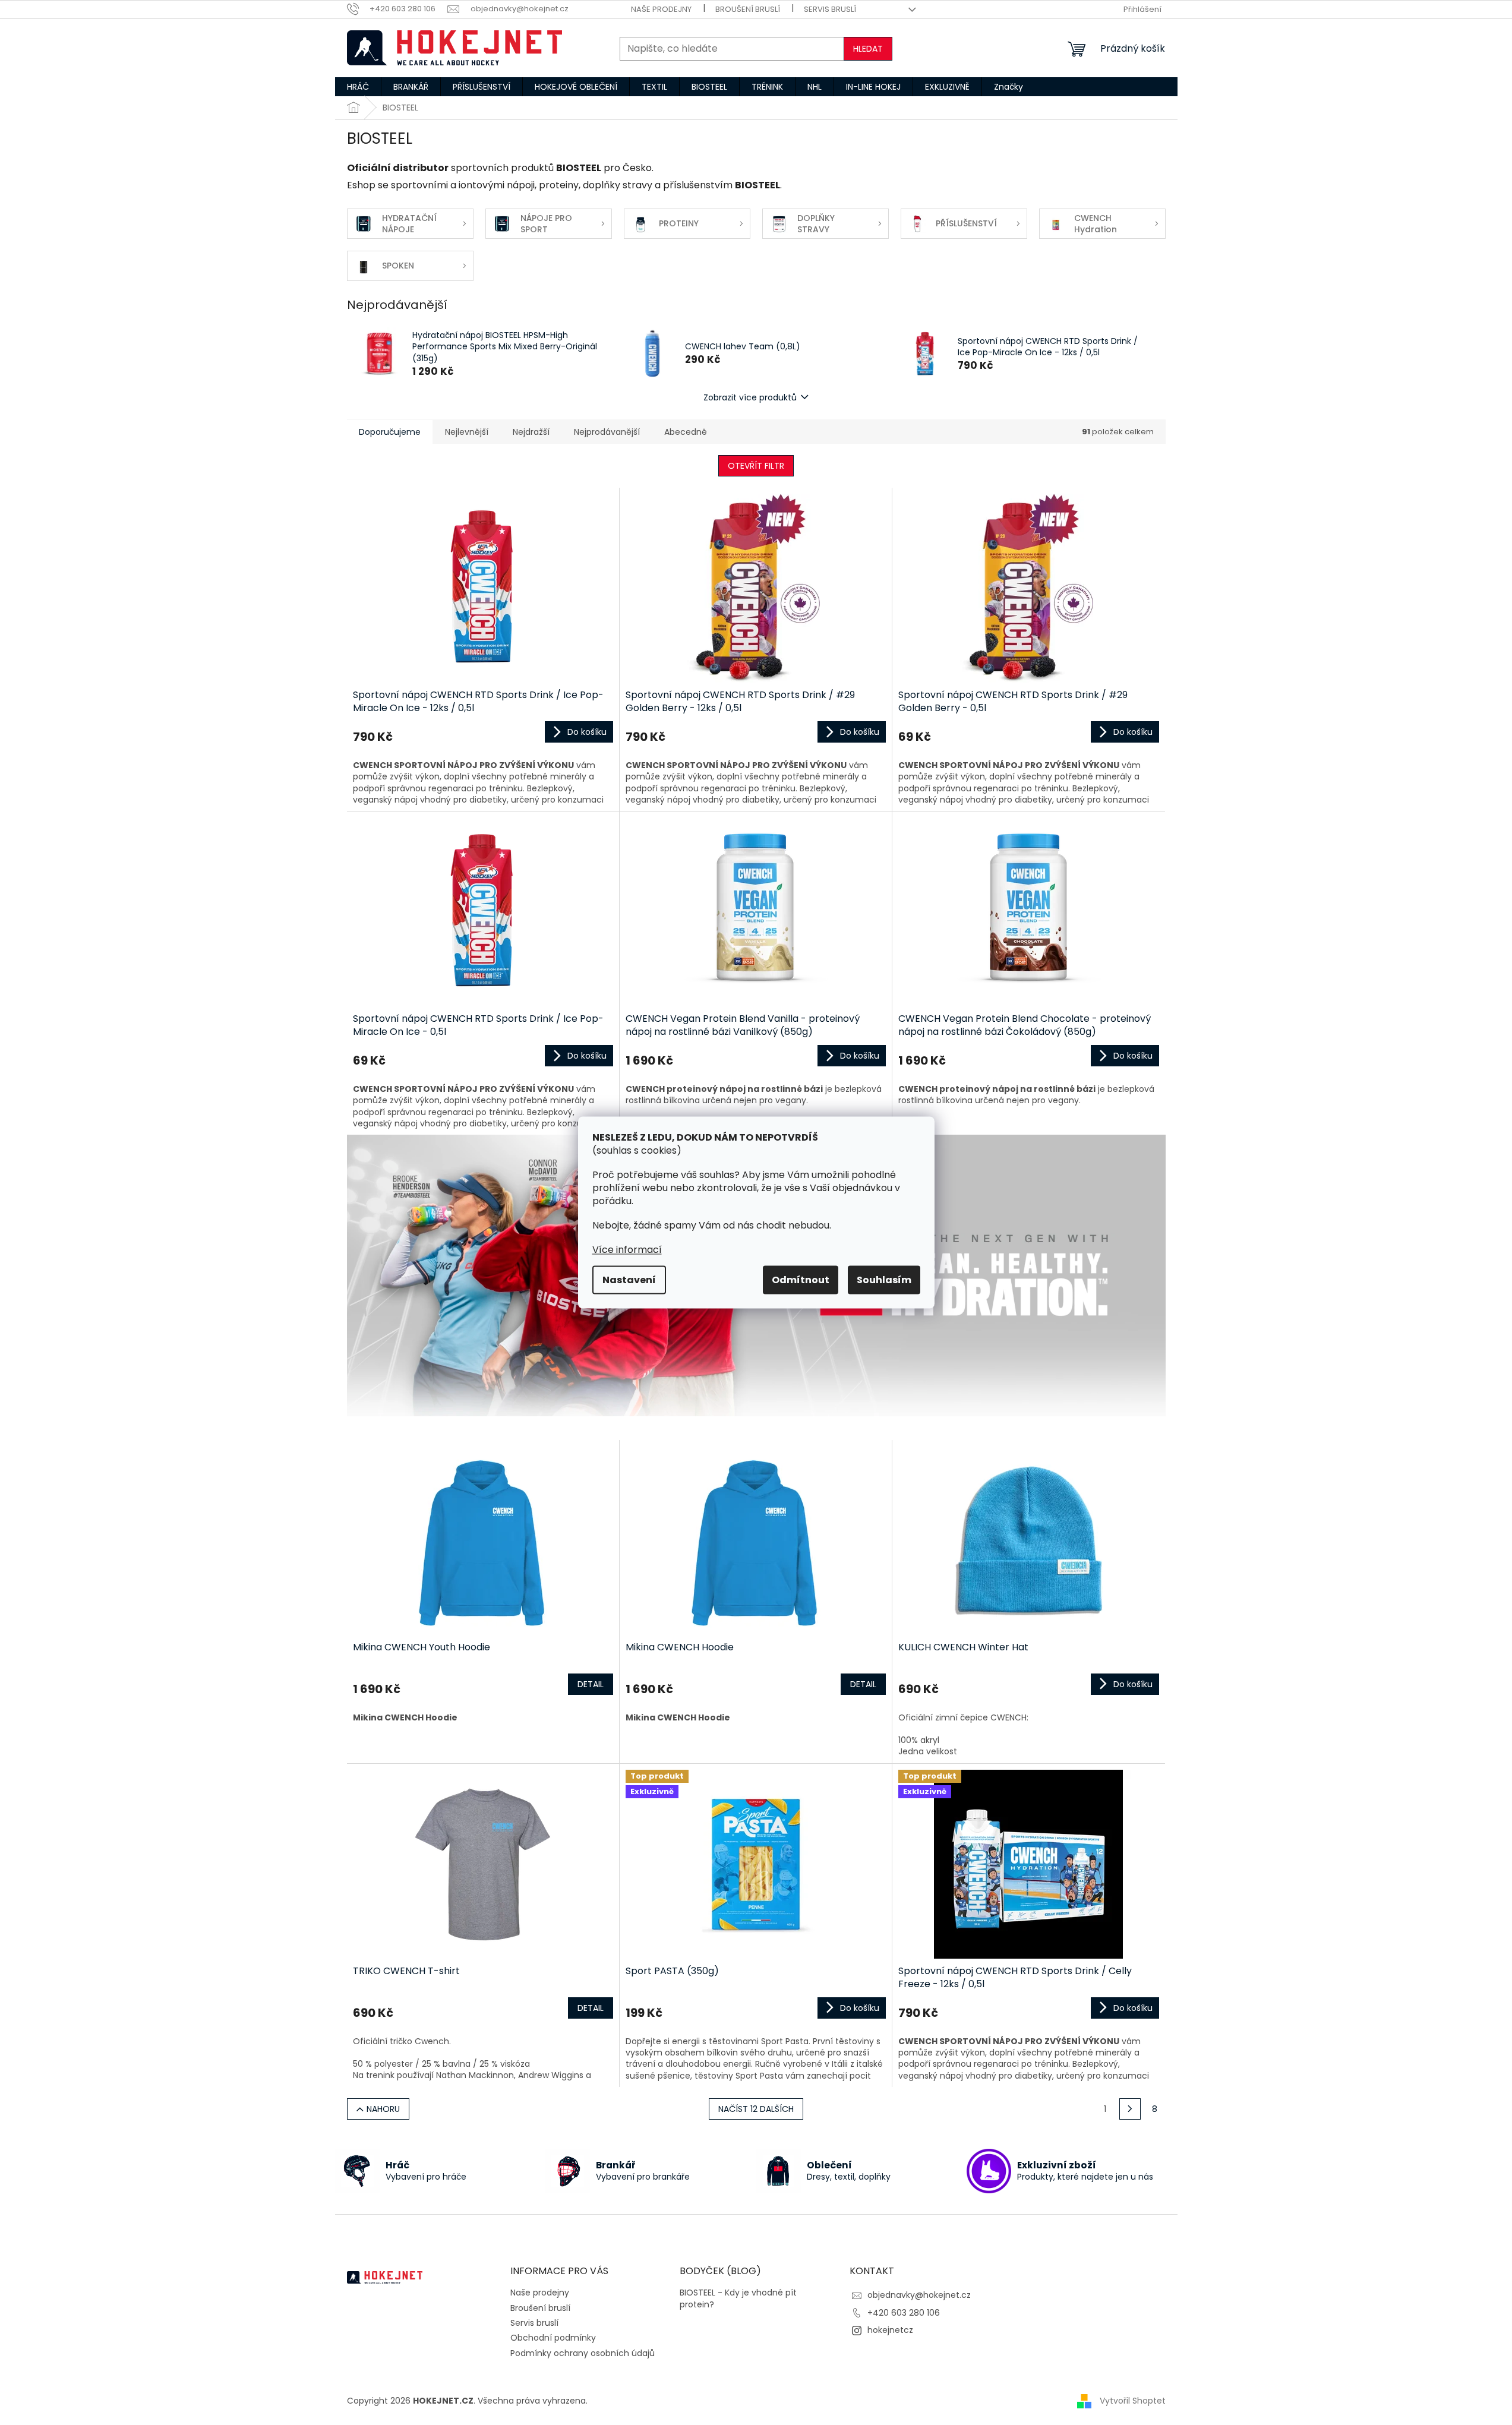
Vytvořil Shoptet (1133, 2401)
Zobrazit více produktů (750, 397)
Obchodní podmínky (553, 2338)
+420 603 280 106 (904, 2313)
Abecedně (686, 432)
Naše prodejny (661, 9)
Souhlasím (884, 1280)
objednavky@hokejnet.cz (919, 2295)
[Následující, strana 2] (1130, 2109)
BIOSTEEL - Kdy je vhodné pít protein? (738, 2298)
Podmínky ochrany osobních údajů (583, 2353)
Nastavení (629, 1280)
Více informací (627, 1250)
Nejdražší (531, 432)
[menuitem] (358, 87)
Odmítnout (801, 1280)
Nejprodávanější (607, 432)
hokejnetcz (890, 2330)
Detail (591, 1684)
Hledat (868, 49)
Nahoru (383, 2109)
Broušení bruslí (748, 9)
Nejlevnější (467, 432)
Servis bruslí (830, 9)
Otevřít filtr (756, 466)
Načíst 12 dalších (756, 2109)
